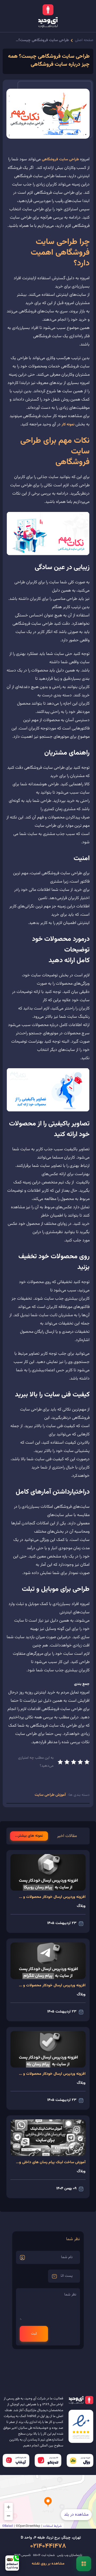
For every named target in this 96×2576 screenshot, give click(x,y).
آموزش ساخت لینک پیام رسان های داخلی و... (51, 2162)
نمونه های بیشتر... (29, 1836)
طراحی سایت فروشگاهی (60, 160)
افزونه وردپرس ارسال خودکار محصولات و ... (52, 1897)
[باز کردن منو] (84, 2564)
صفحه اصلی (84, 40)
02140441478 (48, 2546)
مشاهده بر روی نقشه (48, 2564)
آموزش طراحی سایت (50, 1795)
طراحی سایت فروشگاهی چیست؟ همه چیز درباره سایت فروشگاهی (42, 40)
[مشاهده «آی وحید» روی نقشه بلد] (48, 2502)
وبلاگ (81, 1906)
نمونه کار (68, 425)
